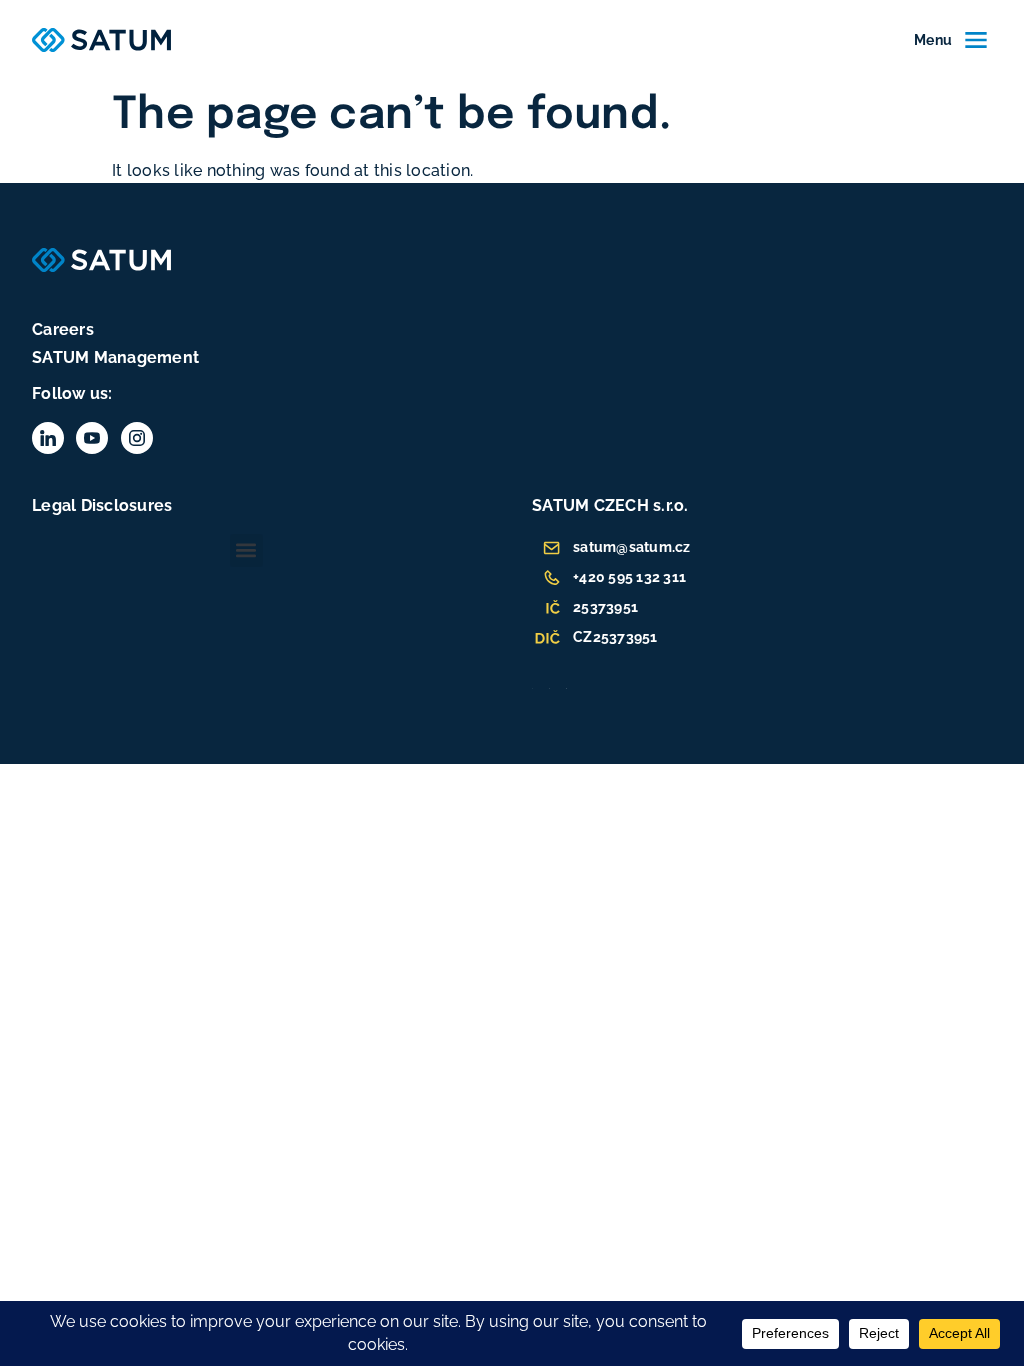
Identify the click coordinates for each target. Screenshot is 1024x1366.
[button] (246, 550)
